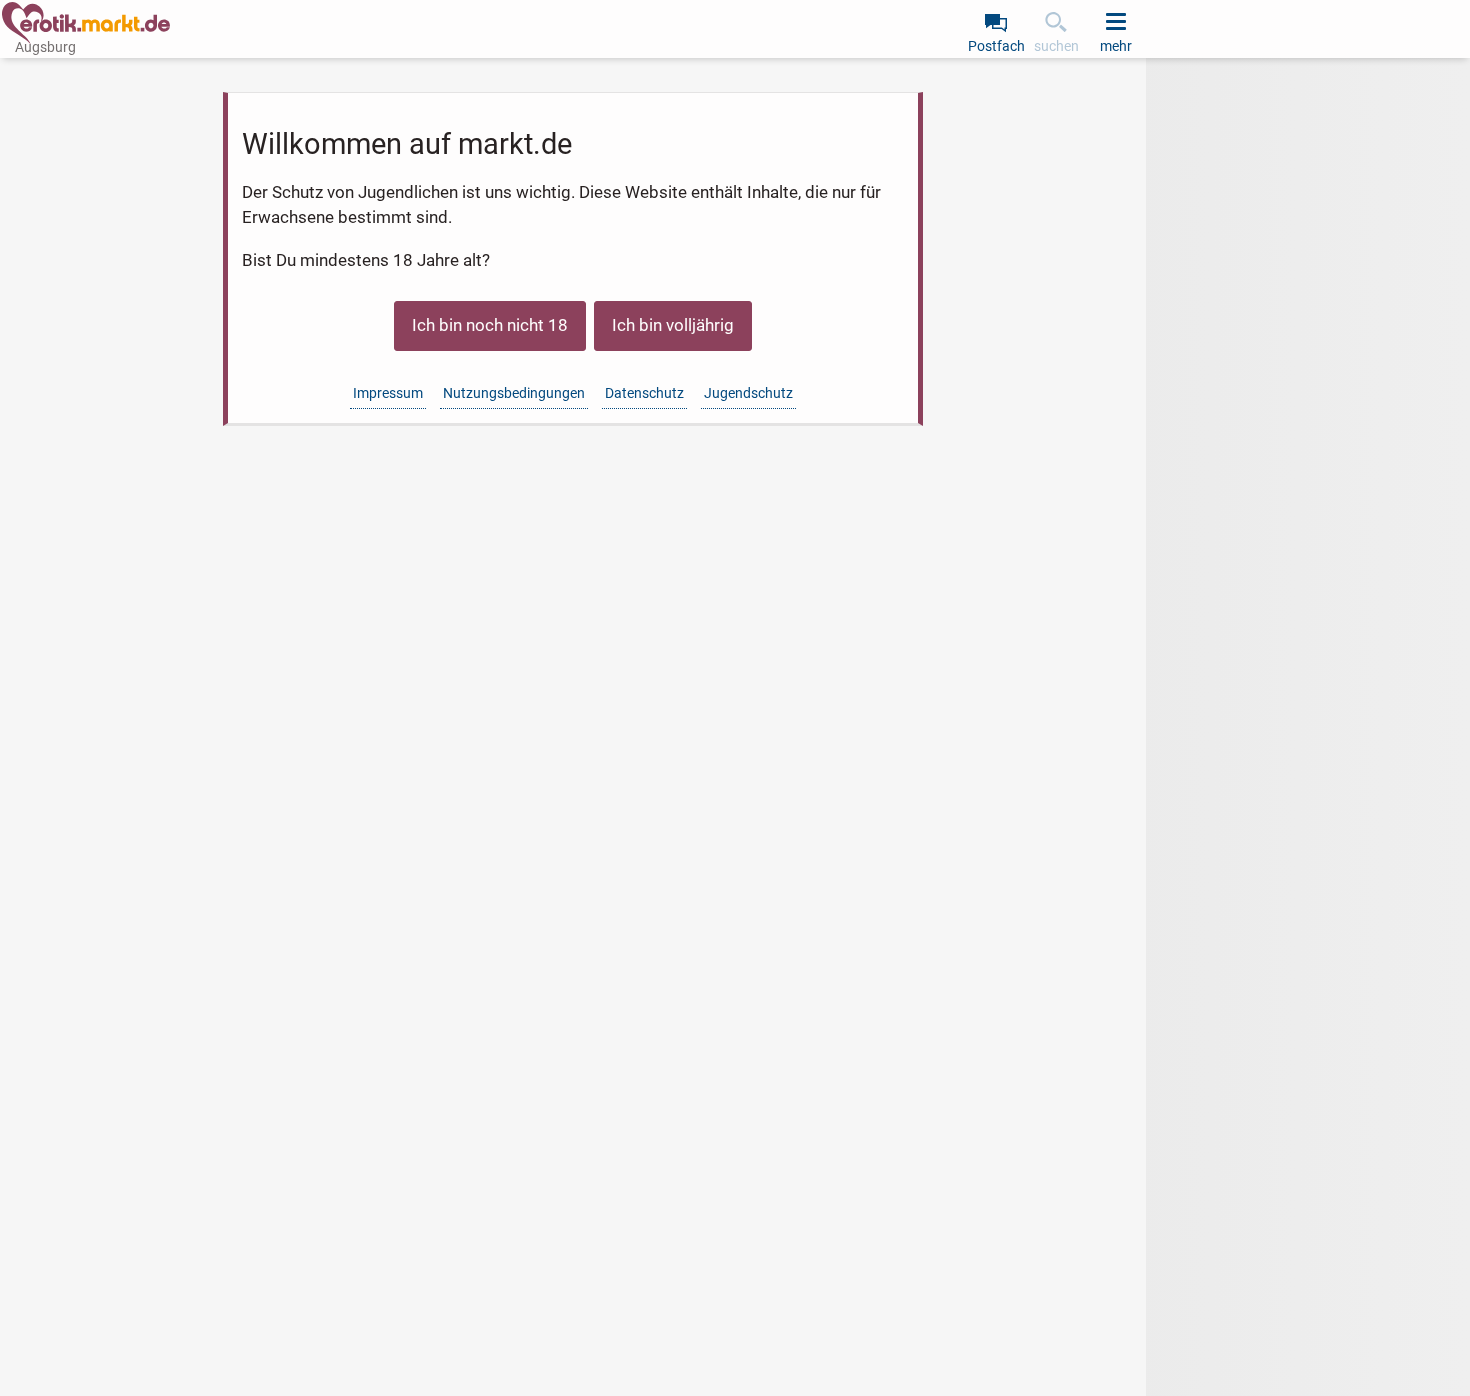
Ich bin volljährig (673, 325)
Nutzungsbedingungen (514, 393)
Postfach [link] (996, 46)
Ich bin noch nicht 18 (490, 325)
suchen (1056, 46)
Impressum (388, 393)
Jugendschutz (748, 393)
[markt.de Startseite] (86, 23)
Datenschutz (644, 393)
